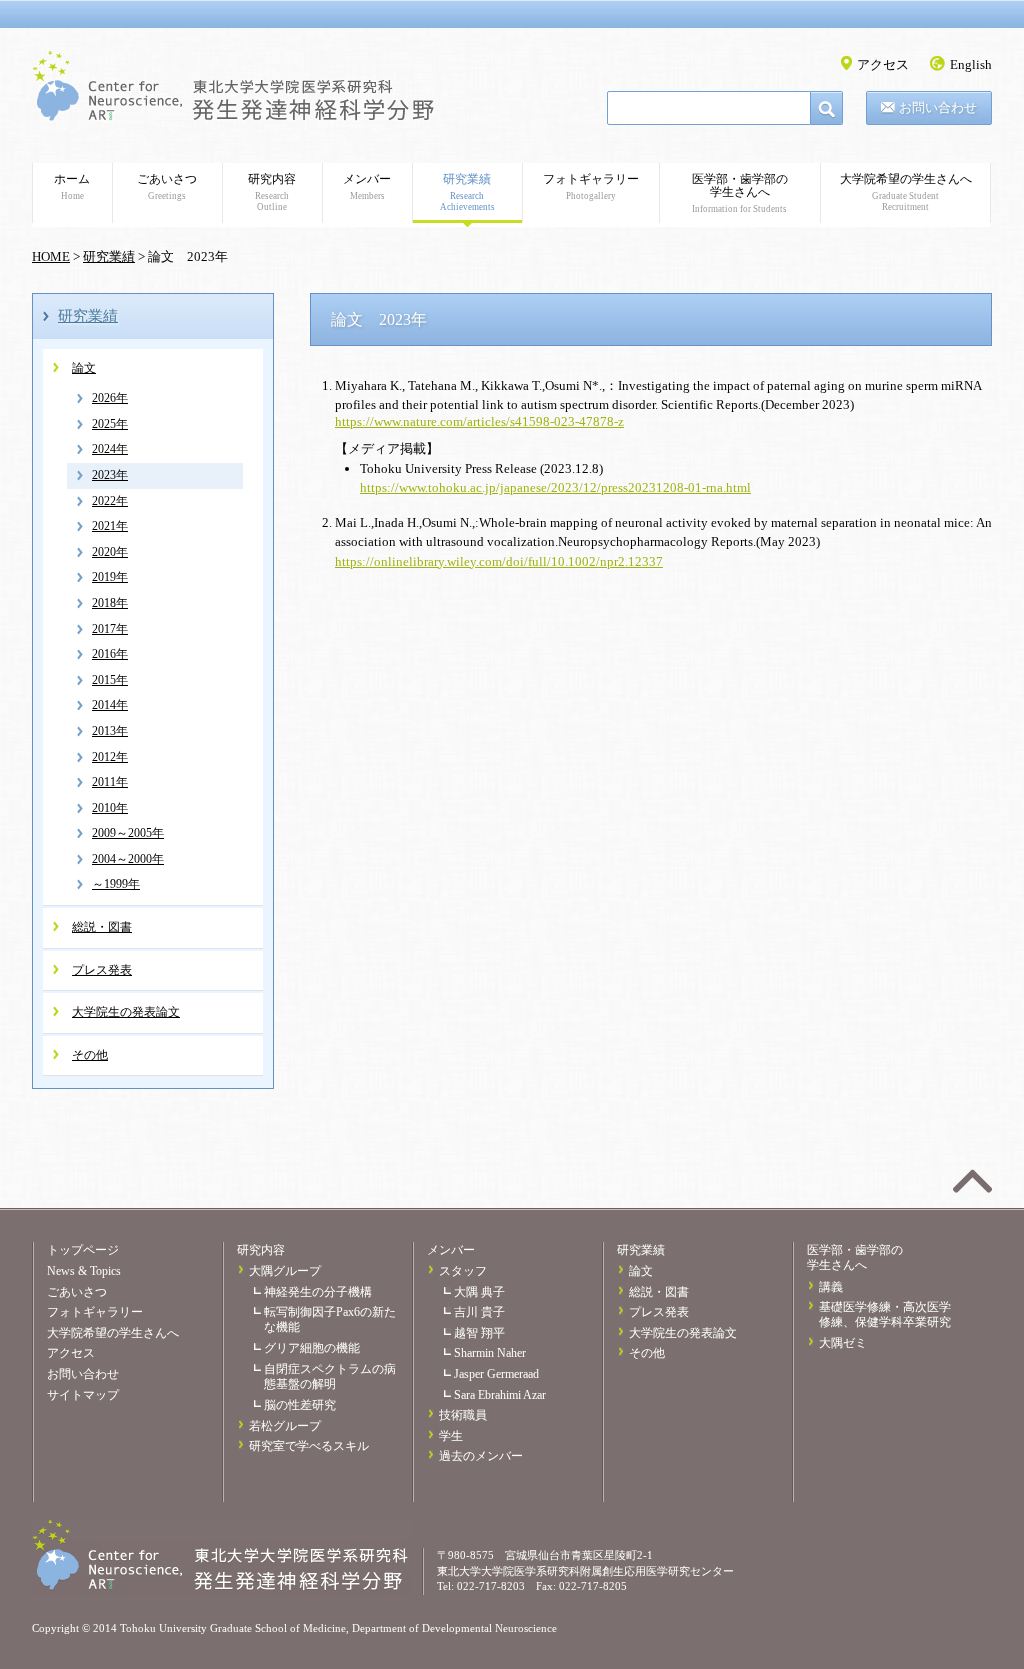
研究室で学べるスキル (309, 1446)
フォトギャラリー (591, 186)
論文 (84, 368)
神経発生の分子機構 (318, 1292)
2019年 (110, 577)
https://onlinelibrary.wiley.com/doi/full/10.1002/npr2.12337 (499, 561)
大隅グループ (285, 1271)
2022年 (110, 501)
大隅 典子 (479, 1292)
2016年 (110, 654)
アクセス (883, 64)
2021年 (110, 526)
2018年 (110, 603)
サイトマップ (83, 1395)
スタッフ (463, 1271)
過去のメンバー (481, 1456)
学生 (451, 1436)
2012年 (110, 757)
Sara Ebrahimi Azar (500, 1395)
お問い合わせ (938, 107)
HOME (51, 256)
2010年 (110, 808)
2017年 (110, 629)
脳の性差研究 (300, 1405)
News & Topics (84, 1271)
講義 (831, 1287)
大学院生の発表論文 (126, 1012)
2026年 (110, 398)
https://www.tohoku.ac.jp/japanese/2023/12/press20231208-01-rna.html (555, 487)
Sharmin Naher (490, 1353)
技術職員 (463, 1415)
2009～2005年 (128, 833)
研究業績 (467, 192)
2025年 (110, 424)
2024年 (110, 449)
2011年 (110, 782)
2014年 (110, 705)
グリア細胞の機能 (312, 1348)
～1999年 (116, 884)
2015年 (110, 680)
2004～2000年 (128, 859)
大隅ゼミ (843, 1343)
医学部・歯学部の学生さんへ (740, 193)
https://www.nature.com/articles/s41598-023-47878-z (479, 421)
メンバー (367, 186)
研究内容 (272, 192)
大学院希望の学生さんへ (906, 192)
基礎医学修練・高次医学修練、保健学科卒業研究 (885, 1314)
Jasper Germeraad (496, 1374)
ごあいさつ (167, 186)
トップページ (83, 1250)
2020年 (110, 552)
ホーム (72, 186)
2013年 (110, 731)
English (971, 64)
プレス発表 (102, 970)
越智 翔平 (479, 1333)
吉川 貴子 (479, 1312)
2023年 (110, 475)
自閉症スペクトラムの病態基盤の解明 (330, 1376)
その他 (90, 1055)
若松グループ (285, 1426)
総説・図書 (102, 927)
